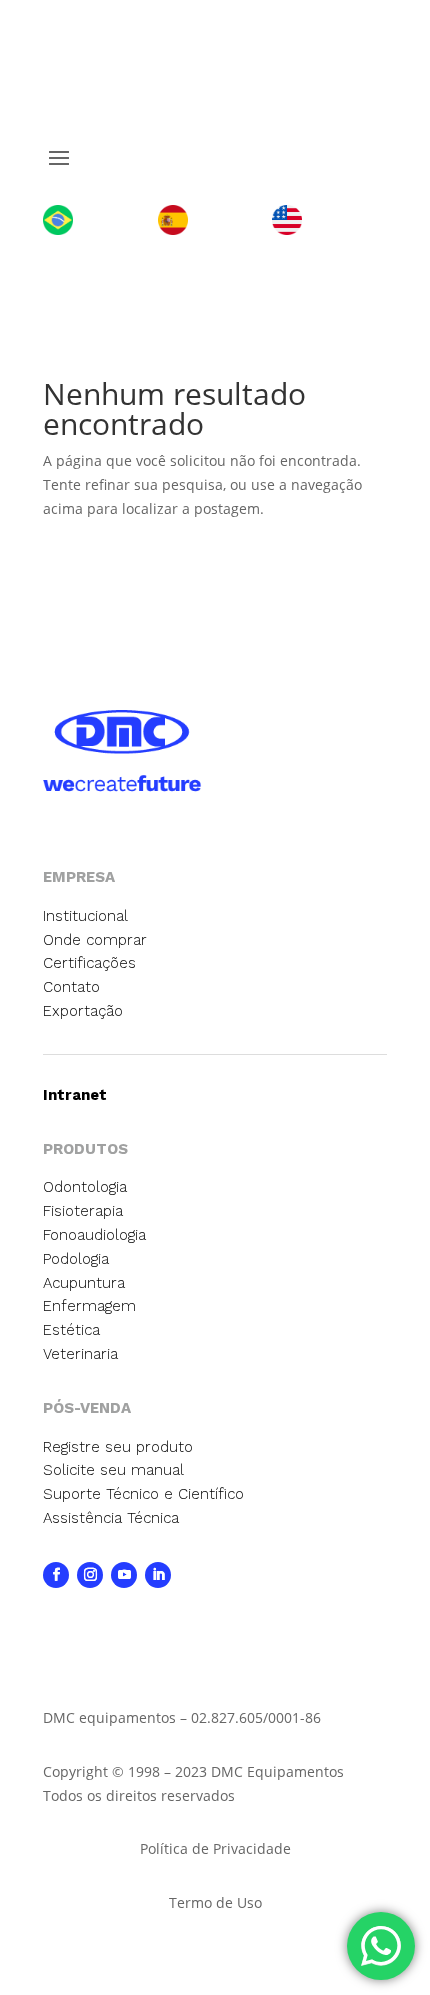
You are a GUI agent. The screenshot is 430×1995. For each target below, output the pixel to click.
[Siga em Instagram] (90, 1575)
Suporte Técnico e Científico (143, 1494)
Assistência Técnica (111, 1518)
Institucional (85, 916)
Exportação (83, 1011)
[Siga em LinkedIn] (158, 1575)
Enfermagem (89, 1306)
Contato (71, 987)
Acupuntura (84, 1283)
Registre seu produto (118, 1447)
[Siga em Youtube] (124, 1575)
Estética (71, 1330)
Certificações (89, 963)
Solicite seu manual (113, 1470)
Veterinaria (80, 1354)
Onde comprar (95, 940)
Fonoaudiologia (94, 1235)
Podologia (76, 1259)
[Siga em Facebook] (56, 1575)
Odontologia (85, 1187)
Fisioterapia (83, 1211)
